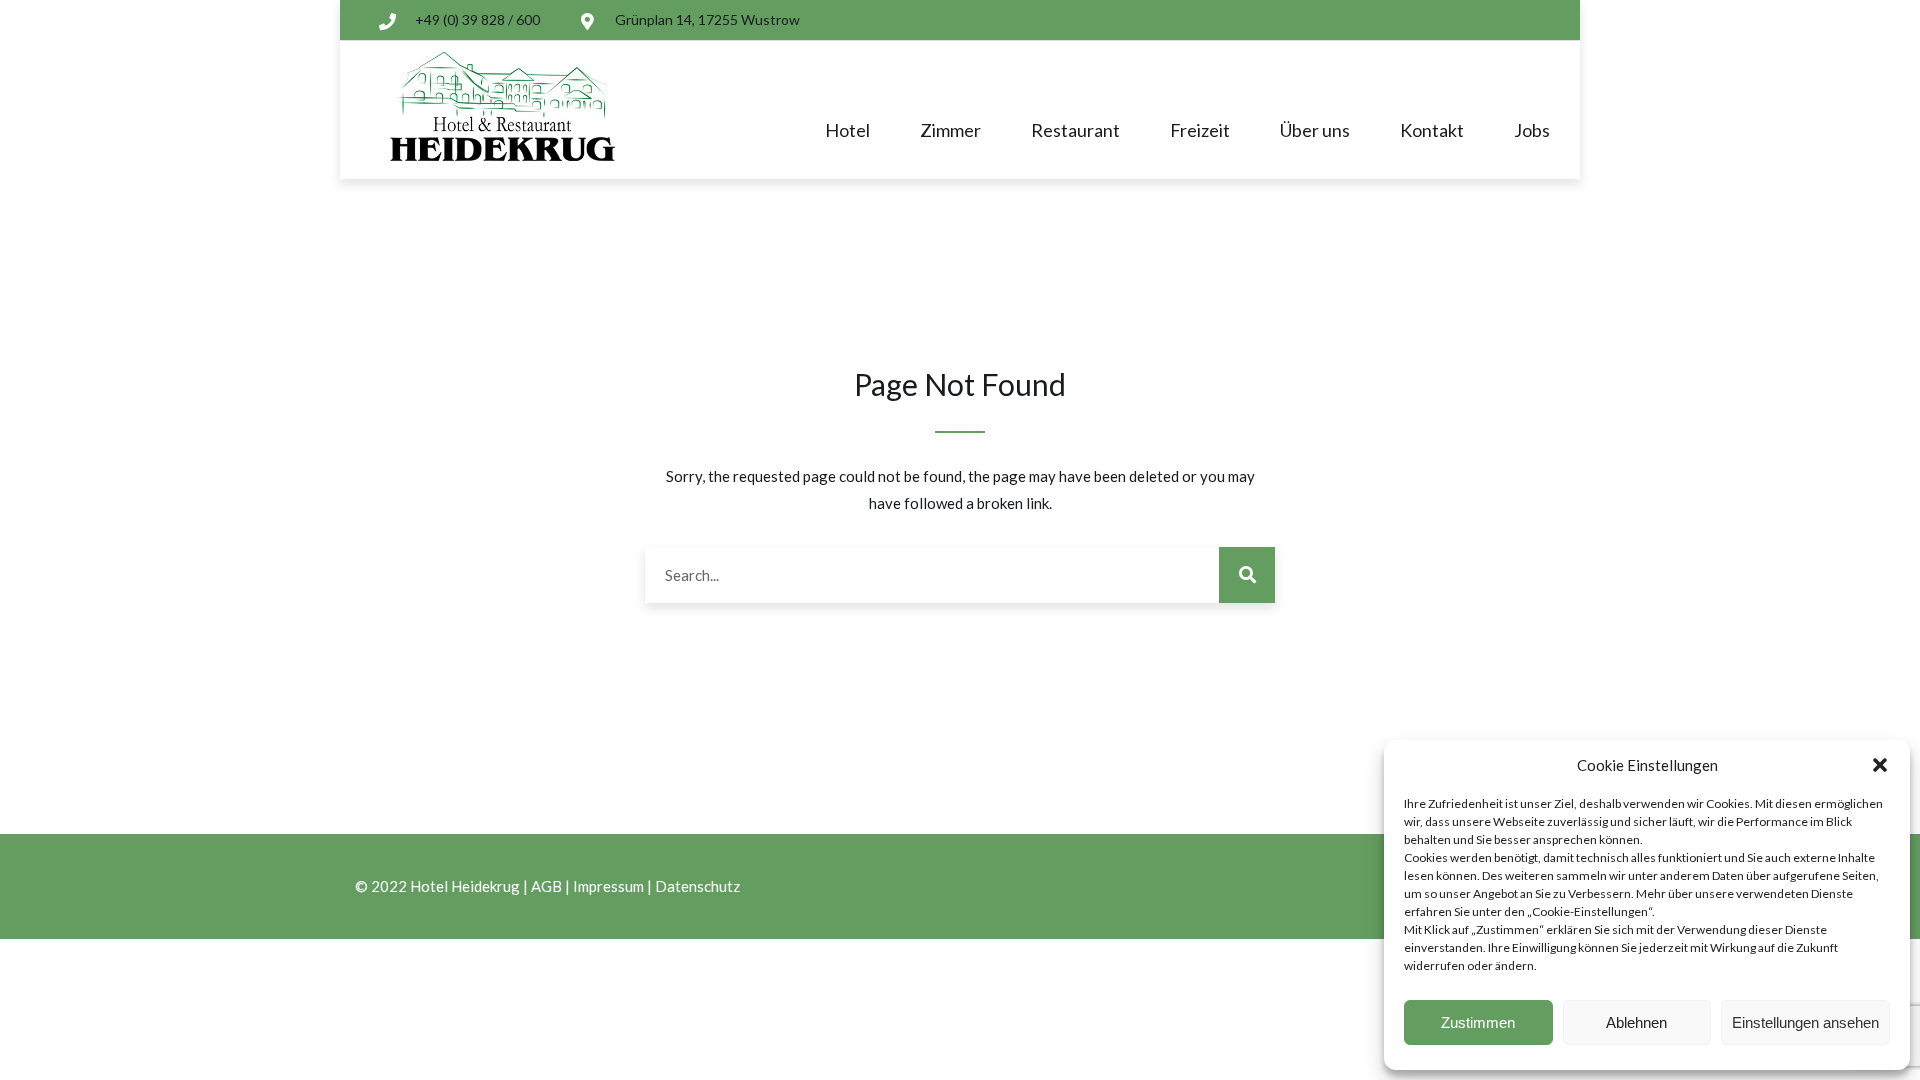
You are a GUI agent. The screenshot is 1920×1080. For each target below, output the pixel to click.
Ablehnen (1636, 1022)
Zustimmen (1478, 1022)
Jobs (1532, 130)
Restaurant (1075, 130)
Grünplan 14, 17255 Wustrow (707, 19)
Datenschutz (697, 886)
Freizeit (1200, 130)
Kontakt (1432, 130)
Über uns (1315, 130)
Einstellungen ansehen (1805, 1022)
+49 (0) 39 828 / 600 (477, 19)
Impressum (608, 886)
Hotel (847, 130)
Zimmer (950, 130)
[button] (1880, 765)
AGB (546, 886)
